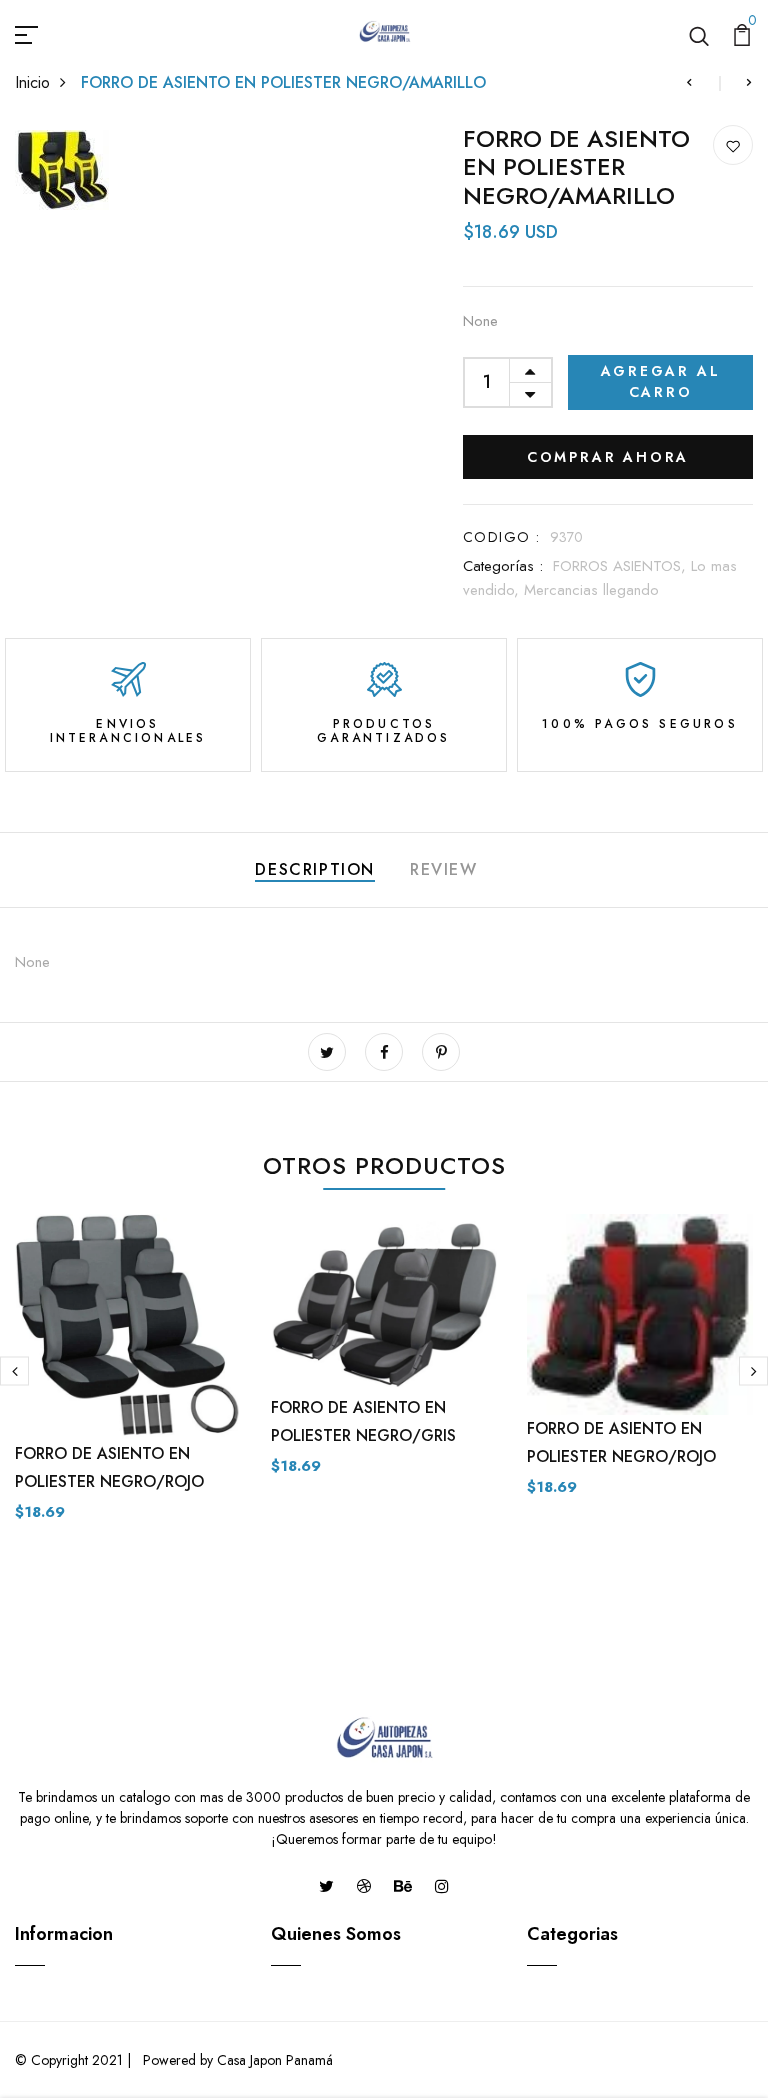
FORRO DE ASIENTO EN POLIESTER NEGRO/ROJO (109, 1467)
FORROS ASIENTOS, (622, 566)
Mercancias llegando (591, 590)
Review (444, 869)
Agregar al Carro (661, 381)
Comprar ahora (608, 457)
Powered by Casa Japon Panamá (236, 2060)
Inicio (32, 82)
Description (315, 869)
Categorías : (503, 566)
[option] (128, 1384)
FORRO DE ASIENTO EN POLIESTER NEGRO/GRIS (363, 1421)
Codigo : (501, 537)
